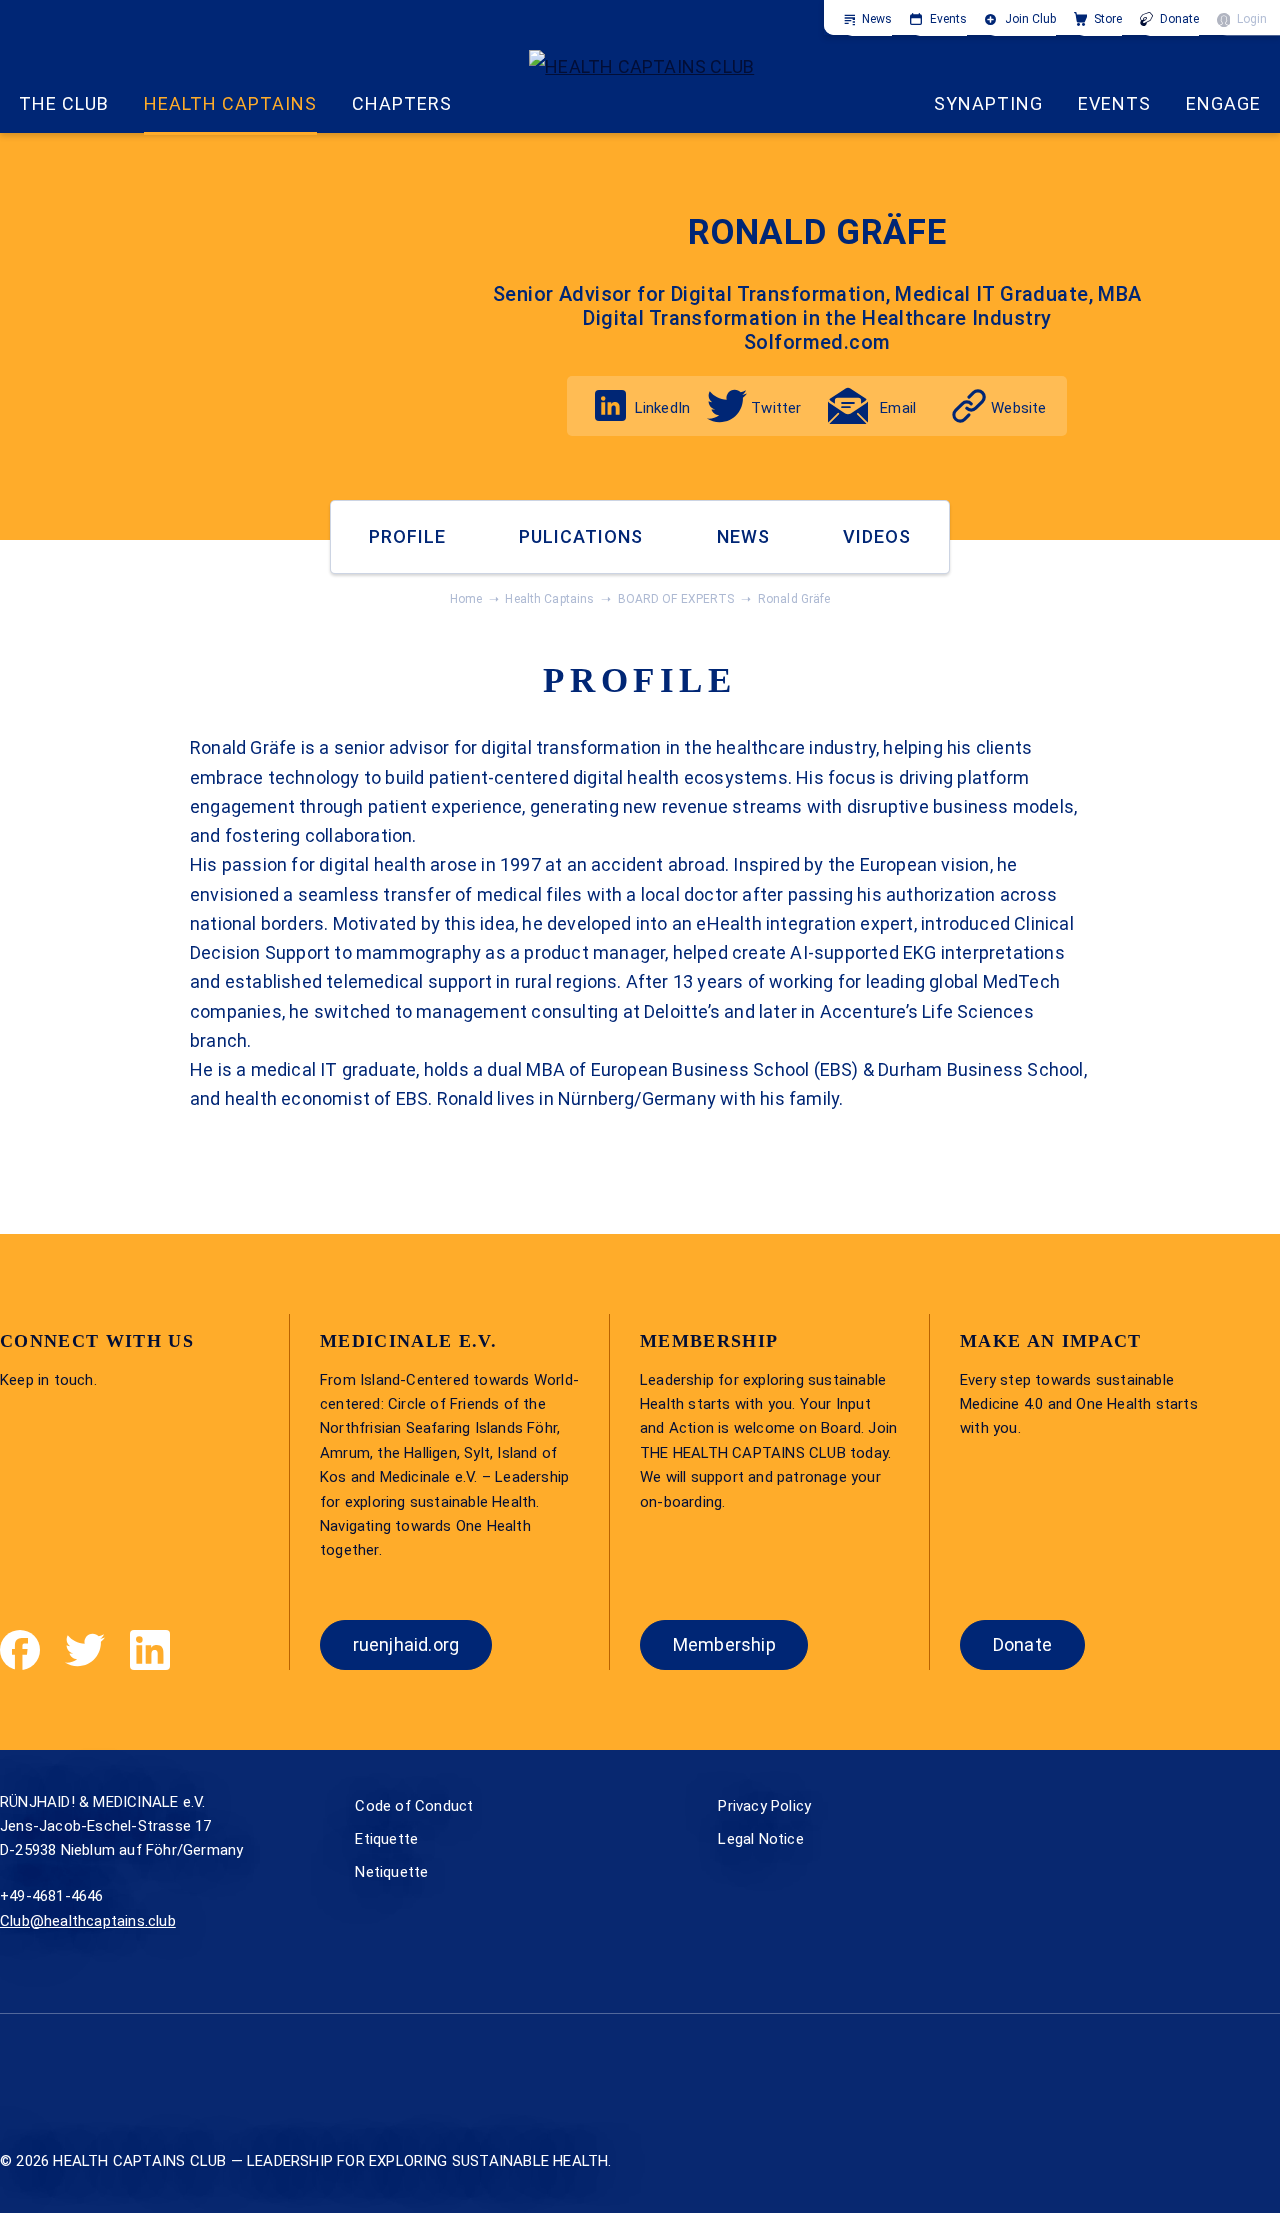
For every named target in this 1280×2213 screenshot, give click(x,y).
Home (466, 599)
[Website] (969, 406)
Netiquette (391, 1872)
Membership (724, 1644)
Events (948, 19)
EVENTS (1114, 103)
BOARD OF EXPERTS (676, 599)
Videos (877, 536)
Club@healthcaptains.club (88, 1921)
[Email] (848, 406)
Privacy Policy (764, 1806)
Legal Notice (760, 1839)
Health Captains (230, 103)
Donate (1179, 19)
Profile (407, 536)
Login (1252, 19)
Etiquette (386, 1839)
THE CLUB (64, 103)
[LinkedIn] (610, 405)
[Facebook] (20, 1650)
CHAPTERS (402, 103)
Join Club (1030, 19)
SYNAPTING (988, 103)
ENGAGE (1223, 103)
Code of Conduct (414, 1806)
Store (1108, 19)
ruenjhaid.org (406, 1644)
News (877, 19)
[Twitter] (727, 406)
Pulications (581, 536)
